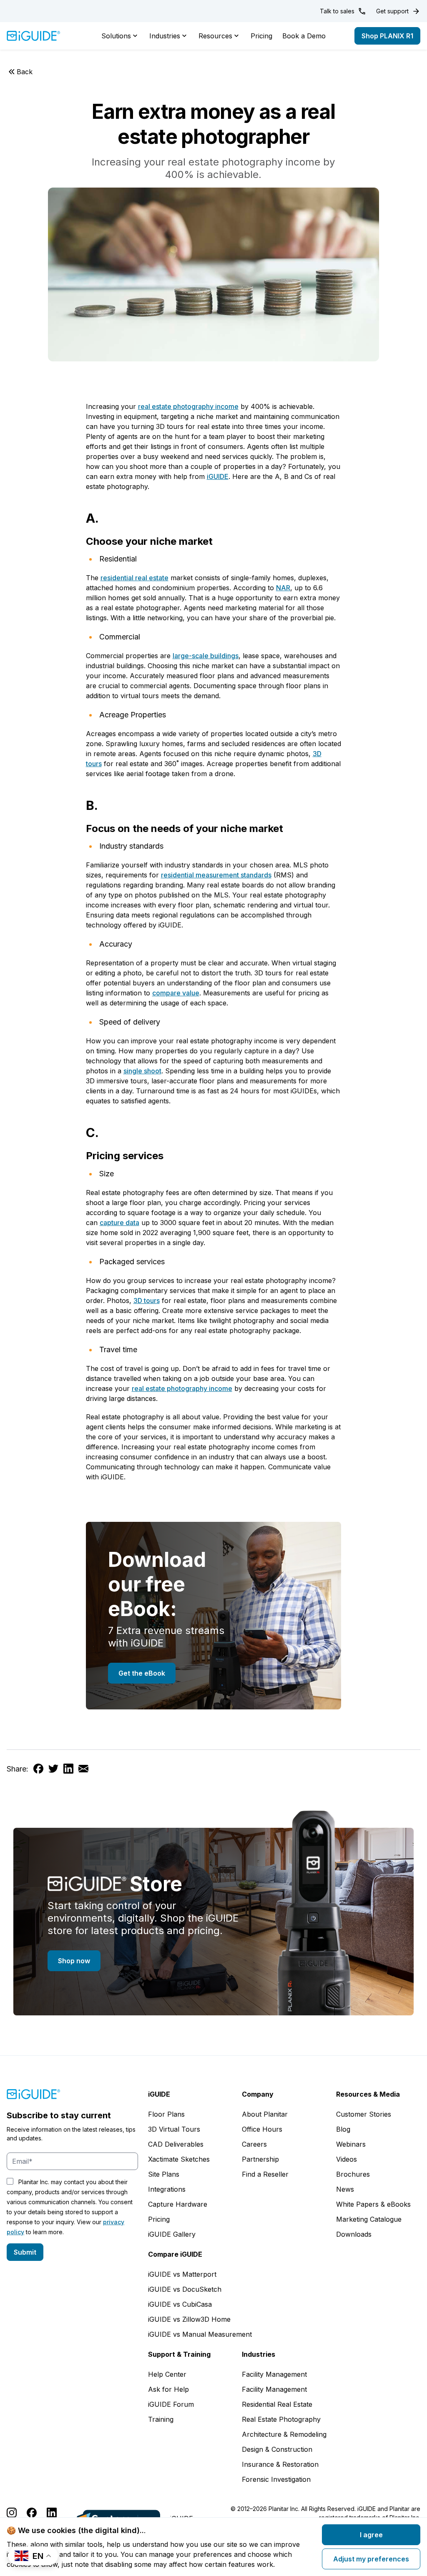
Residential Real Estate (277, 2404)
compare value (176, 993)
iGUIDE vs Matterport (182, 2274)
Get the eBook (142, 1673)
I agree (371, 2535)
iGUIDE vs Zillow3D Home (189, 2319)
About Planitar (265, 2114)
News (345, 2189)
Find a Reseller (265, 2174)
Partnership (260, 2159)
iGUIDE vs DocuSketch (185, 2289)
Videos (347, 2159)
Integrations (167, 2189)
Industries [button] (165, 36)
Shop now (74, 1961)
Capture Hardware (178, 2204)
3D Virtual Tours (174, 2129)
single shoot (142, 1071)
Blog (343, 2129)
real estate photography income (188, 406)
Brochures (353, 2174)
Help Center (167, 2374)
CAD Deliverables (176, 2144)
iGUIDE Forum (171, 2404)
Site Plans (164, 2174)
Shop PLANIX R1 (387, 36)
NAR (283, 588)
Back (25, 72)
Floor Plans (166, 2114)
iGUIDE (218, 476)
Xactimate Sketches (179, 2159)
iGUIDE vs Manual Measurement (200, 2334)
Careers (254, 2144)
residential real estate (134, 578)
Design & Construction (277, 2449)
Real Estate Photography (281, 2419)
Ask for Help (168, 2389)
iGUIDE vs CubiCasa (180, 2304)
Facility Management (274, 2374)
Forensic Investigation (276, 2479)
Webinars (351, 2144)
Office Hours (262, 2129)
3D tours (147, 1301)
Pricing (261, 36)
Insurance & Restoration (280, 2464)
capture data (119, 1223)
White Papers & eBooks (373, 2204)
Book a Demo (304, 36)
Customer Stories (364, 2114)
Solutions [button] (116, 36)
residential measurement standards (216, 875)
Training (161, 2419)
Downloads (354, 2234)
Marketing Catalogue (369, 2219)
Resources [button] (215, 36)
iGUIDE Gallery (172, 2234)
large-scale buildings (206, 656)
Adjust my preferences (371, 2559)
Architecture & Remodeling (284, 2434)
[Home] (34, 36)
